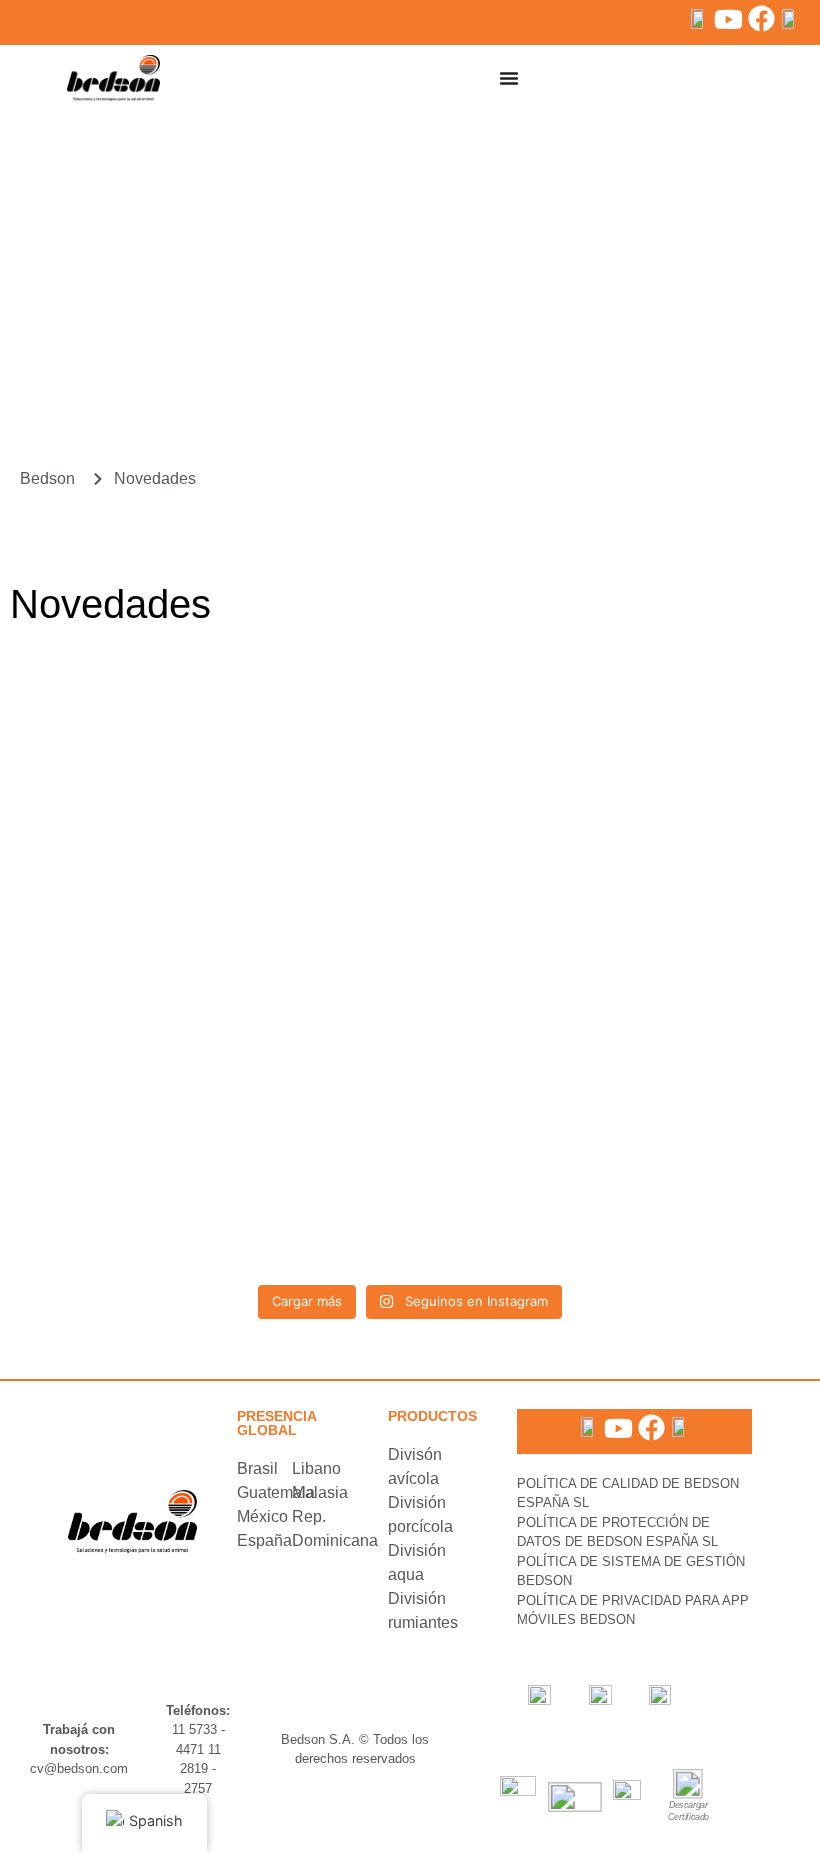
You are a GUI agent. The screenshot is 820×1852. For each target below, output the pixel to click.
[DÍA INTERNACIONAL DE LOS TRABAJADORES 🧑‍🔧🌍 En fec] (410, 1195)
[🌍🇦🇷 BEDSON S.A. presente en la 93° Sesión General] (680, 729)
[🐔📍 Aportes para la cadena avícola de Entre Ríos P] (140, 1040)
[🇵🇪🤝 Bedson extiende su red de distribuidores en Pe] (410, 729)
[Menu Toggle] (509, 78)
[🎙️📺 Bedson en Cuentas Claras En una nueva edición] (410, 884)
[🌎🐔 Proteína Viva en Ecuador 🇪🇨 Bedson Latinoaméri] (410, 1040)
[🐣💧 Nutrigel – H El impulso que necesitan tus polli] (680, 884)
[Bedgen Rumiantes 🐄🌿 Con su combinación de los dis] (680, 1195)
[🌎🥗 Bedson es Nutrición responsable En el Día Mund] (140, 729)
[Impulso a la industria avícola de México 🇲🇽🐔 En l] (680, 1040)
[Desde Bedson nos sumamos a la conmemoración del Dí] (140, 884)
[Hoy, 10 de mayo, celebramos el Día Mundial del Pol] (140, 1195)
